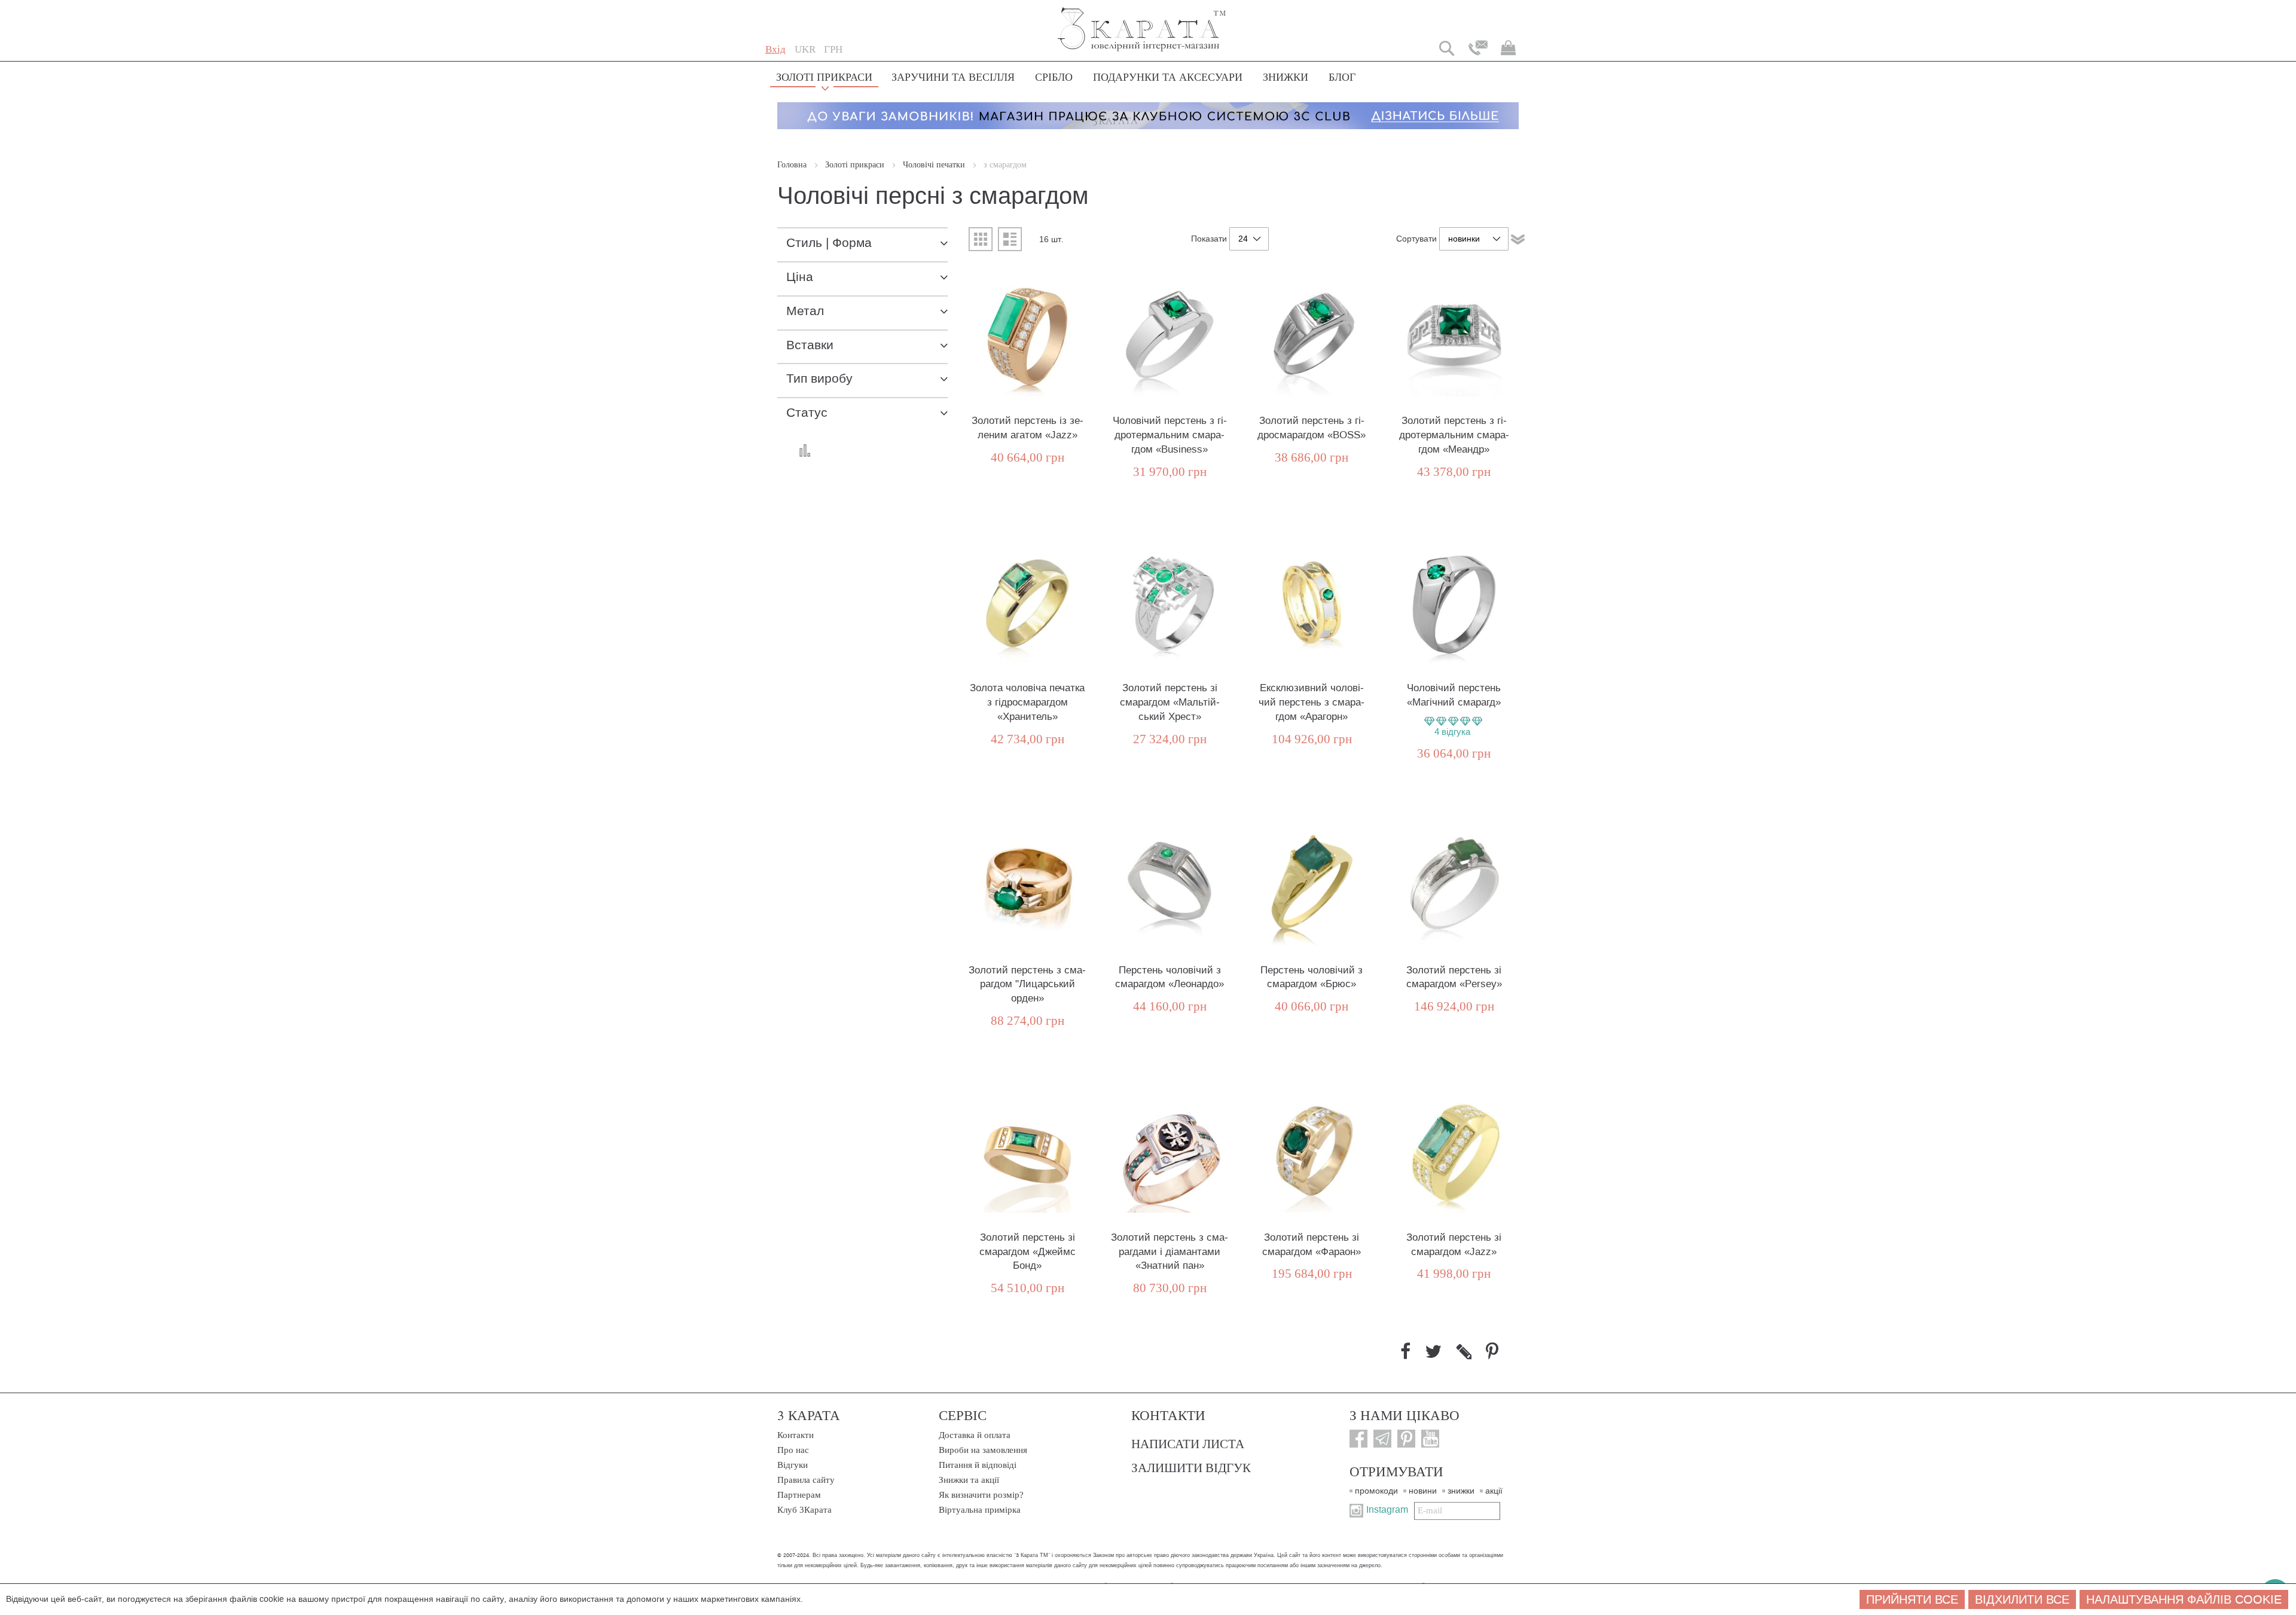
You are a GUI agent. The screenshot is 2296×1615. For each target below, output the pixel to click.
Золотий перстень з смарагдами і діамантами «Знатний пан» (1170, 1252)
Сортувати (1416, 239)
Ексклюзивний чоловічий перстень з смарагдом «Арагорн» (1312, 702)
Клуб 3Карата (804, 1510)
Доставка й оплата (975, 1435)
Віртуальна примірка (980, 1510)
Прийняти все (1912, 1599)
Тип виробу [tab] (819, 379)
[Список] (1010, 239)
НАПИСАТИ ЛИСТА (1188, 1443)
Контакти (796, 1435)
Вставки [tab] (810, 345)
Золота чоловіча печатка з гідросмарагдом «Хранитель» (1027, 702)
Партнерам (799, 1495)
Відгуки (793, 1465)
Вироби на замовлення (983, 1450)
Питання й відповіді (978, 1465)
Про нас (793, 1450)
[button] (805, 50)
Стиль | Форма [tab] (829, 243)
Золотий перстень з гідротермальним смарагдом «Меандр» (1454, 435)
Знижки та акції (969, 1480)
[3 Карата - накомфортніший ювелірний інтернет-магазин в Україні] (1142, 21)
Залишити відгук (1191, 1467)
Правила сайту (806, 1480)
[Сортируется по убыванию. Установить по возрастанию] (1518, 239)
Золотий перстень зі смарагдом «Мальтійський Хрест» (1170, 702)
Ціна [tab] (800, 277)
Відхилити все (2022, 1599)
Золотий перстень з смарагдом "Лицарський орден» (1027, 984)
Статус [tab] (807, 413)
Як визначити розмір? (981, 1495)
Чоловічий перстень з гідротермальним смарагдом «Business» (1170, 435)
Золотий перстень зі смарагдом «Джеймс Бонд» (1028, 1252)
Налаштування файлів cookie (2184, 1599)
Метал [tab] (805, 311)
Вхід (775, 49)
